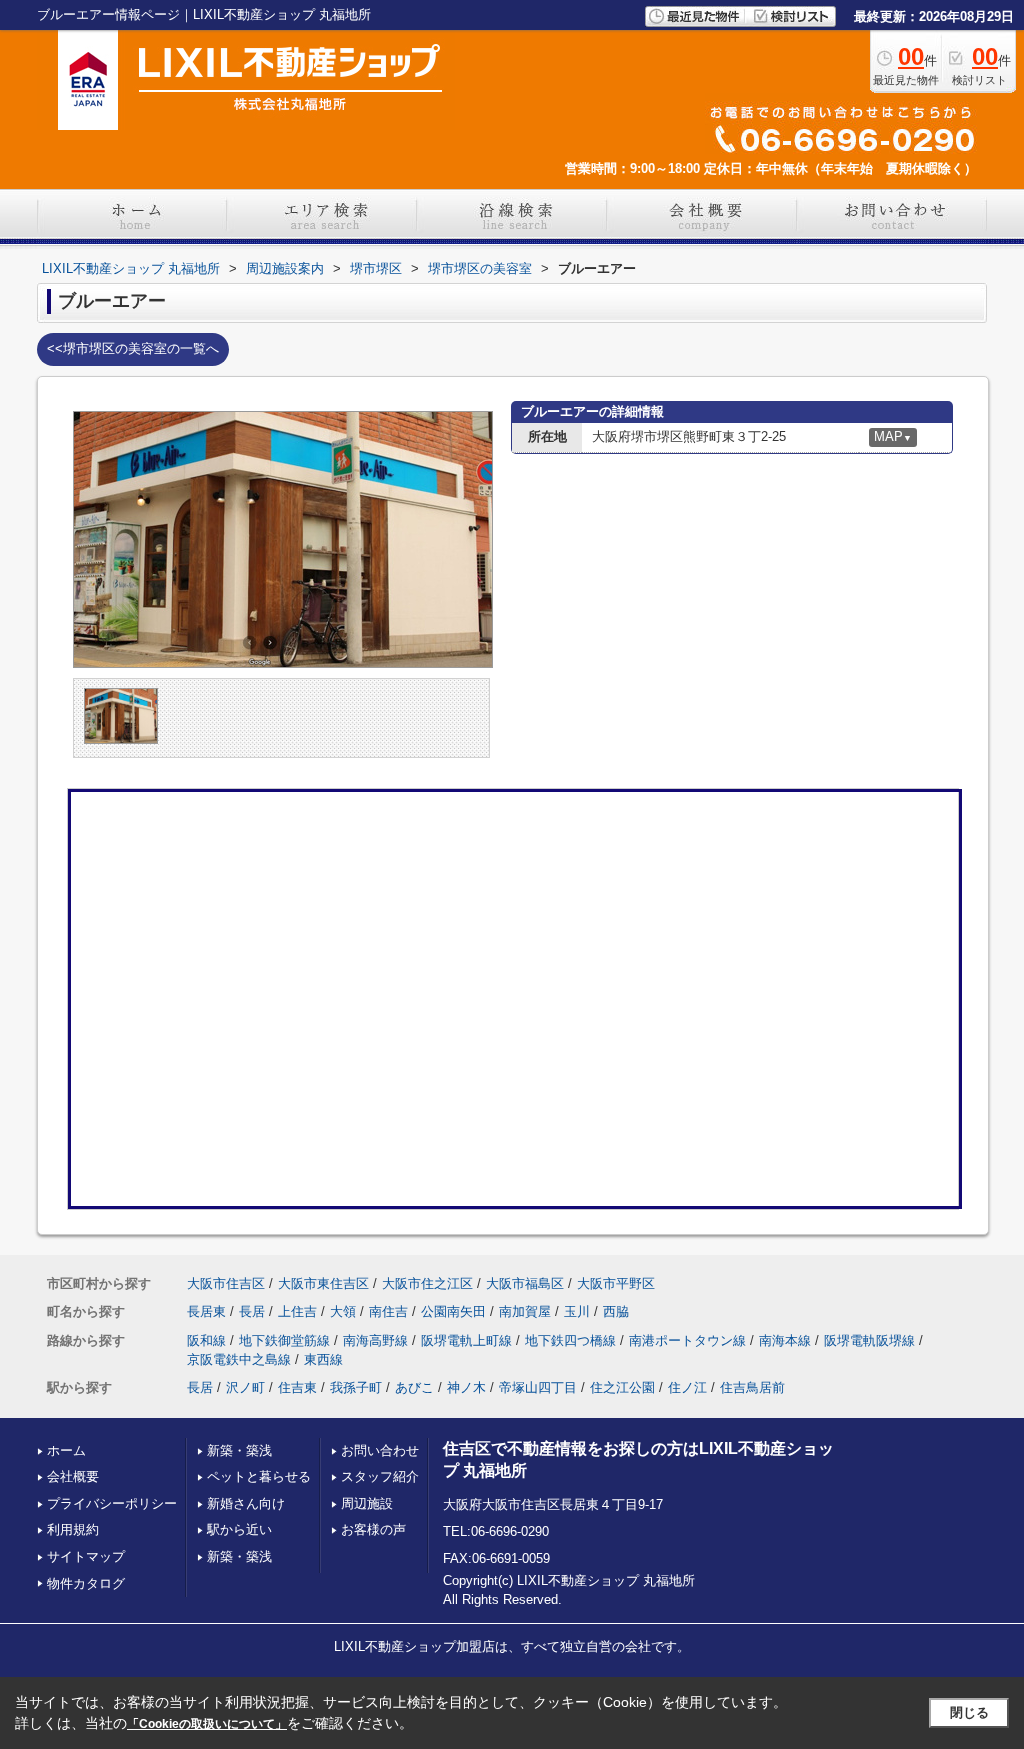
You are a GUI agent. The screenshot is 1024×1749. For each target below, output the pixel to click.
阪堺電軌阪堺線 (869, 1340)
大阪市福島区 (525, 1283)
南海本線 (785, 1340)
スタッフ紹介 (380, 1476)
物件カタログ (86, 1583)
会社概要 (73, 1476)
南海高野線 (375, 1340)
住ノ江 (687, 1387)
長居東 (206, 1311)
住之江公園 (622, 1387)
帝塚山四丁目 (538, 1387)
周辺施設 (367, 1503)
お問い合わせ (380, 1450)
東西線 (323, 1359)
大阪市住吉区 (226, 1283)
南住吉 (388, 1311)
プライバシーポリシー (112, 1503)
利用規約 (73, 1529)
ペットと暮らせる (259, 1476)
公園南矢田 (453, 1311)
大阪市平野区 (616, 1283)
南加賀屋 (525, 1311)
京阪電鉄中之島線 (239, 1359)
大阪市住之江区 (427, 1283)
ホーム (66, 1450)
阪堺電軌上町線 (466, 1340)
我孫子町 (356, 1387)
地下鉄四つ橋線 (570, 1340)
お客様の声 (373, 1529)
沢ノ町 (245, 1387)
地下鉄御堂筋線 (284, 1340)
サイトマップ (86, 1556)
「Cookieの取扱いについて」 (207, 1724)
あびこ (414, 1387)
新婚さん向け (246, 1503)
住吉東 (297, 1387)
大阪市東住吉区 (323, 1283)
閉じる (969, 1712)
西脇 (616, 1311)
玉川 (577, 1311)
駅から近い (239, 1529)
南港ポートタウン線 (687, 1340)
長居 (252, 1311)
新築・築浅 (239, 1450)
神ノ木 (466, 1387)
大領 (343, 1311)
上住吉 (297, 1311)
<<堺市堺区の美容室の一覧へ (133, 348)
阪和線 (206, 1340)
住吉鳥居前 (752, 1387)
